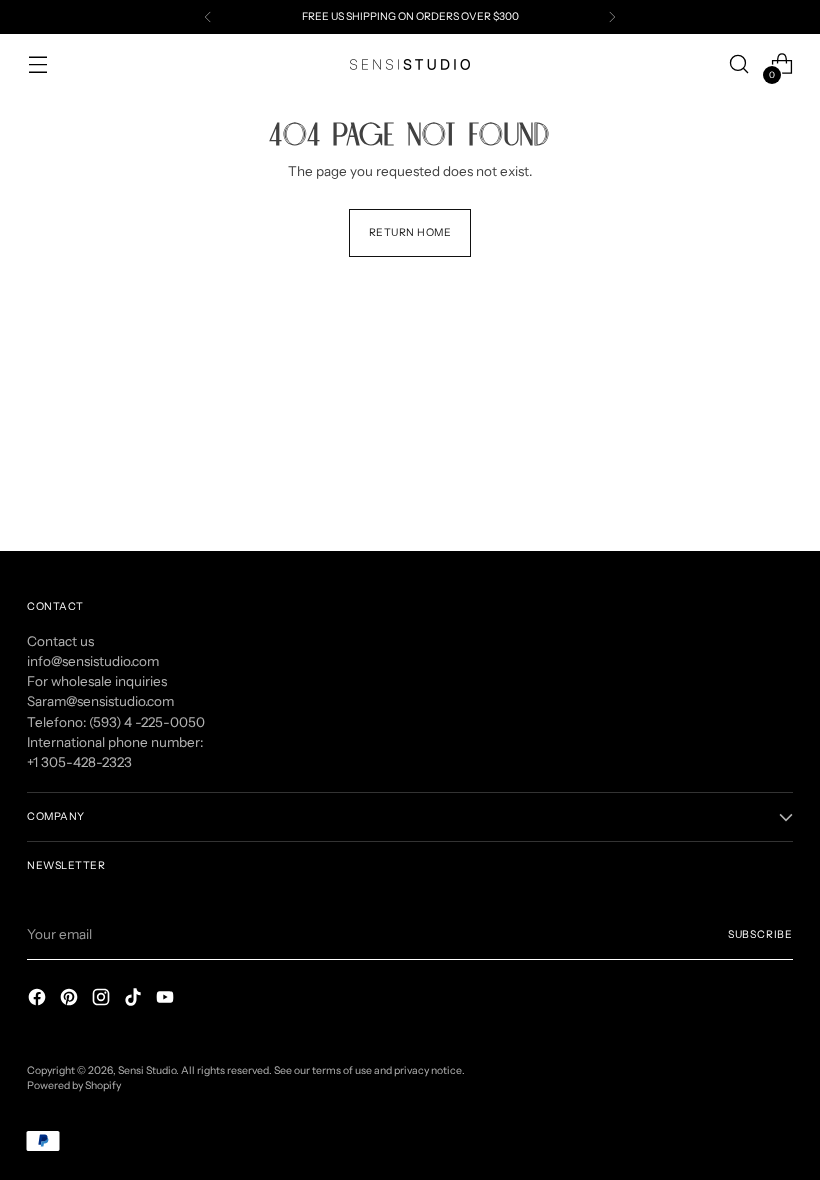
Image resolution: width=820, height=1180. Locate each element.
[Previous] (208, 17)
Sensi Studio (147, 1070)
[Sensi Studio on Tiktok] (135, 999)
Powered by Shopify (74, 1085)
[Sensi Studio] (410, 64)
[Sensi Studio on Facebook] (39, 999)
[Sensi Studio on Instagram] (103, 999)
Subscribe (760, 934)
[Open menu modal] (37, 64)
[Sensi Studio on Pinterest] (71, 999)
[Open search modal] (739, 64)
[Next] (612, 17)
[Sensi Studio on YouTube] (167, 999)
